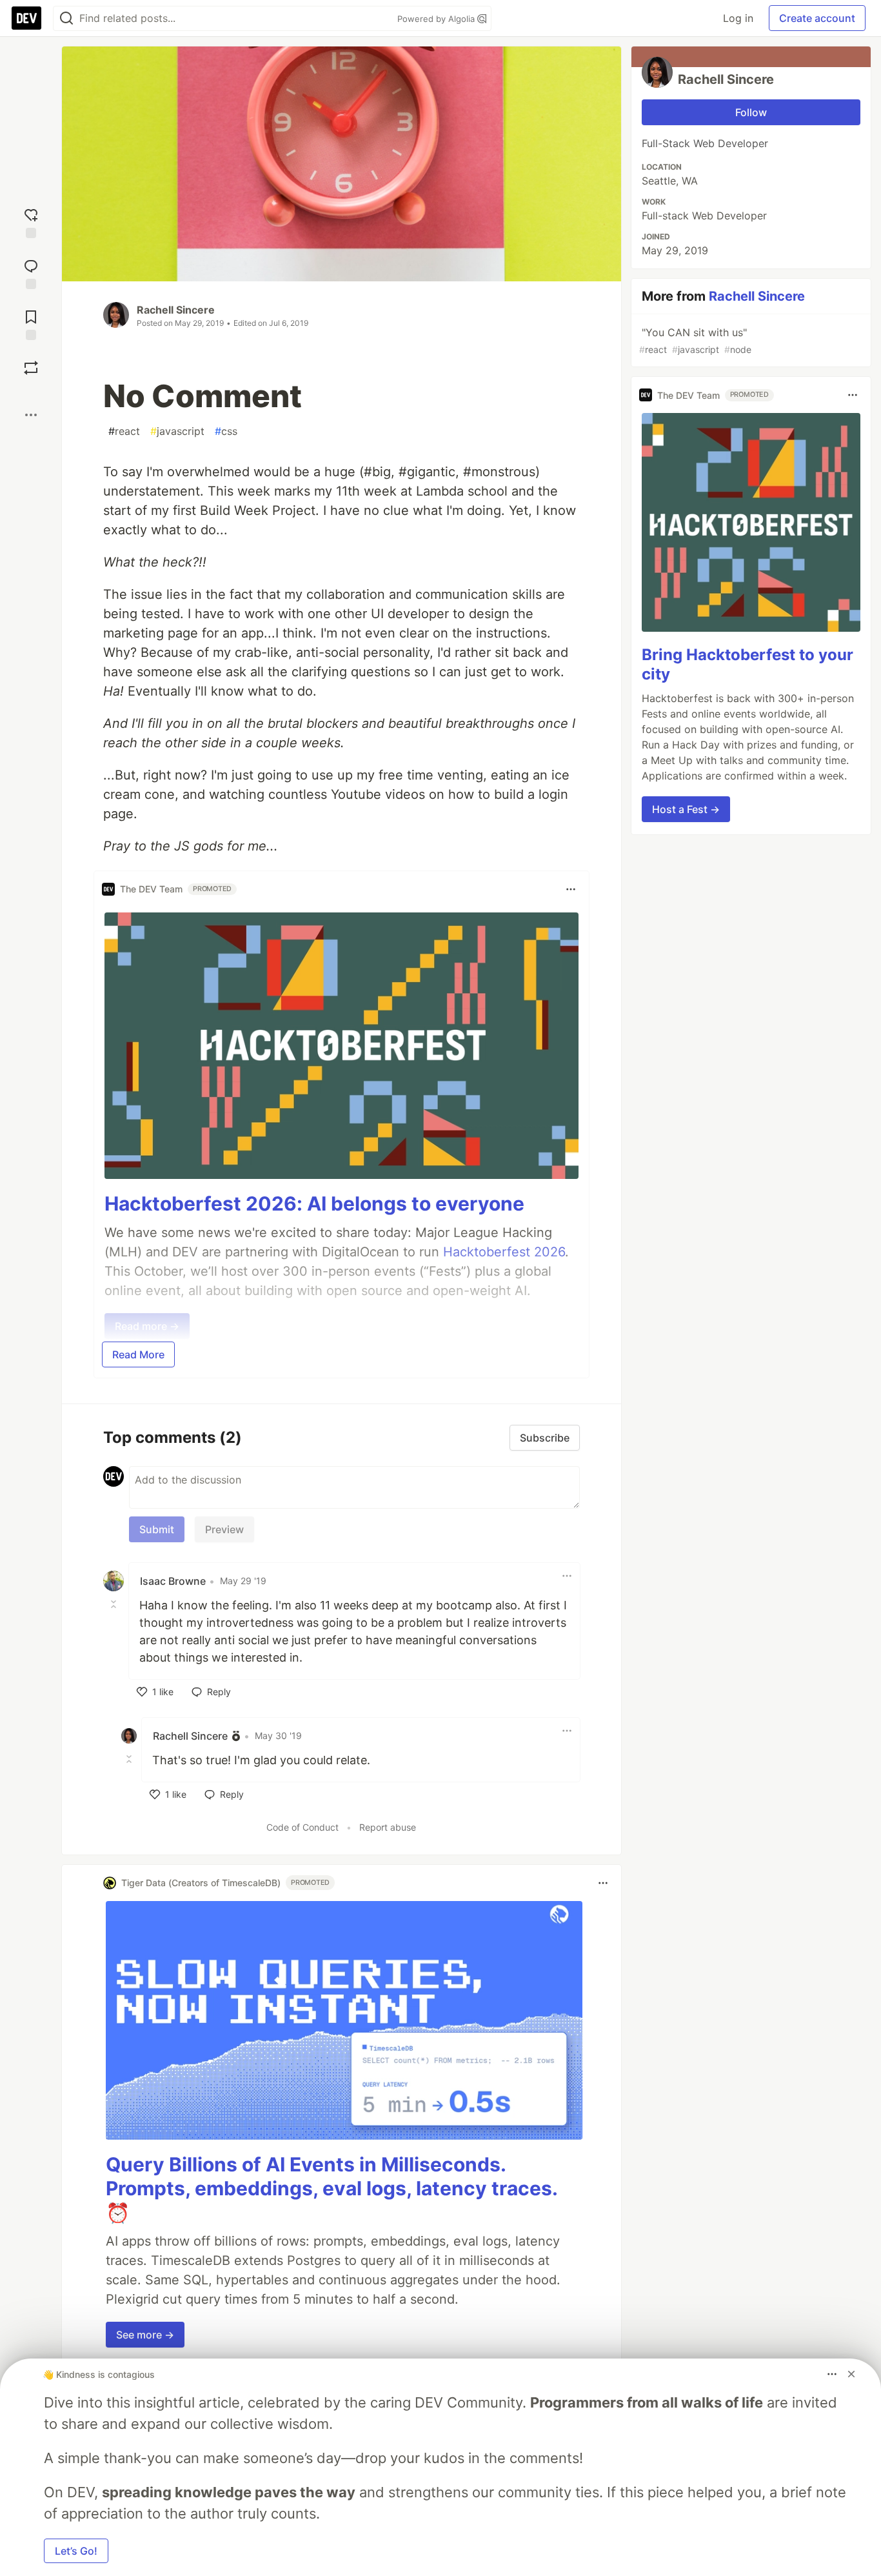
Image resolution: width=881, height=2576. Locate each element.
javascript (177, 431)
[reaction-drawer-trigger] (31, 222)
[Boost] (31, 368)
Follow (751, 112)
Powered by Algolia (437, 19)
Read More (138, 1354)
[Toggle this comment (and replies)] (115, 1604)
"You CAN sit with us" (695, 340)
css (226, 431)
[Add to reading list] (31, 324)
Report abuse (388, 1827)
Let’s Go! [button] (76, 2551)
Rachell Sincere (176, 310)
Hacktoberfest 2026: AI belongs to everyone (314, 1203)
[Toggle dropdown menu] (571, 889)
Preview (224, 1529)
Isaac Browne (173, 1581)
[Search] (66, 18)
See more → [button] (145, 2335)
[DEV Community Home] (26, 18)
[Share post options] (31, 415)
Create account (817, 18)
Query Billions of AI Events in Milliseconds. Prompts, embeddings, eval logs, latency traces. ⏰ (332, 2189)
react (124, 431)
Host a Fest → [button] (686, 809)
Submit (157, 1529)
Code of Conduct (302, 1827)
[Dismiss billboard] (851, 2374)
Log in (738, 18)
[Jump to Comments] (31, 273)
